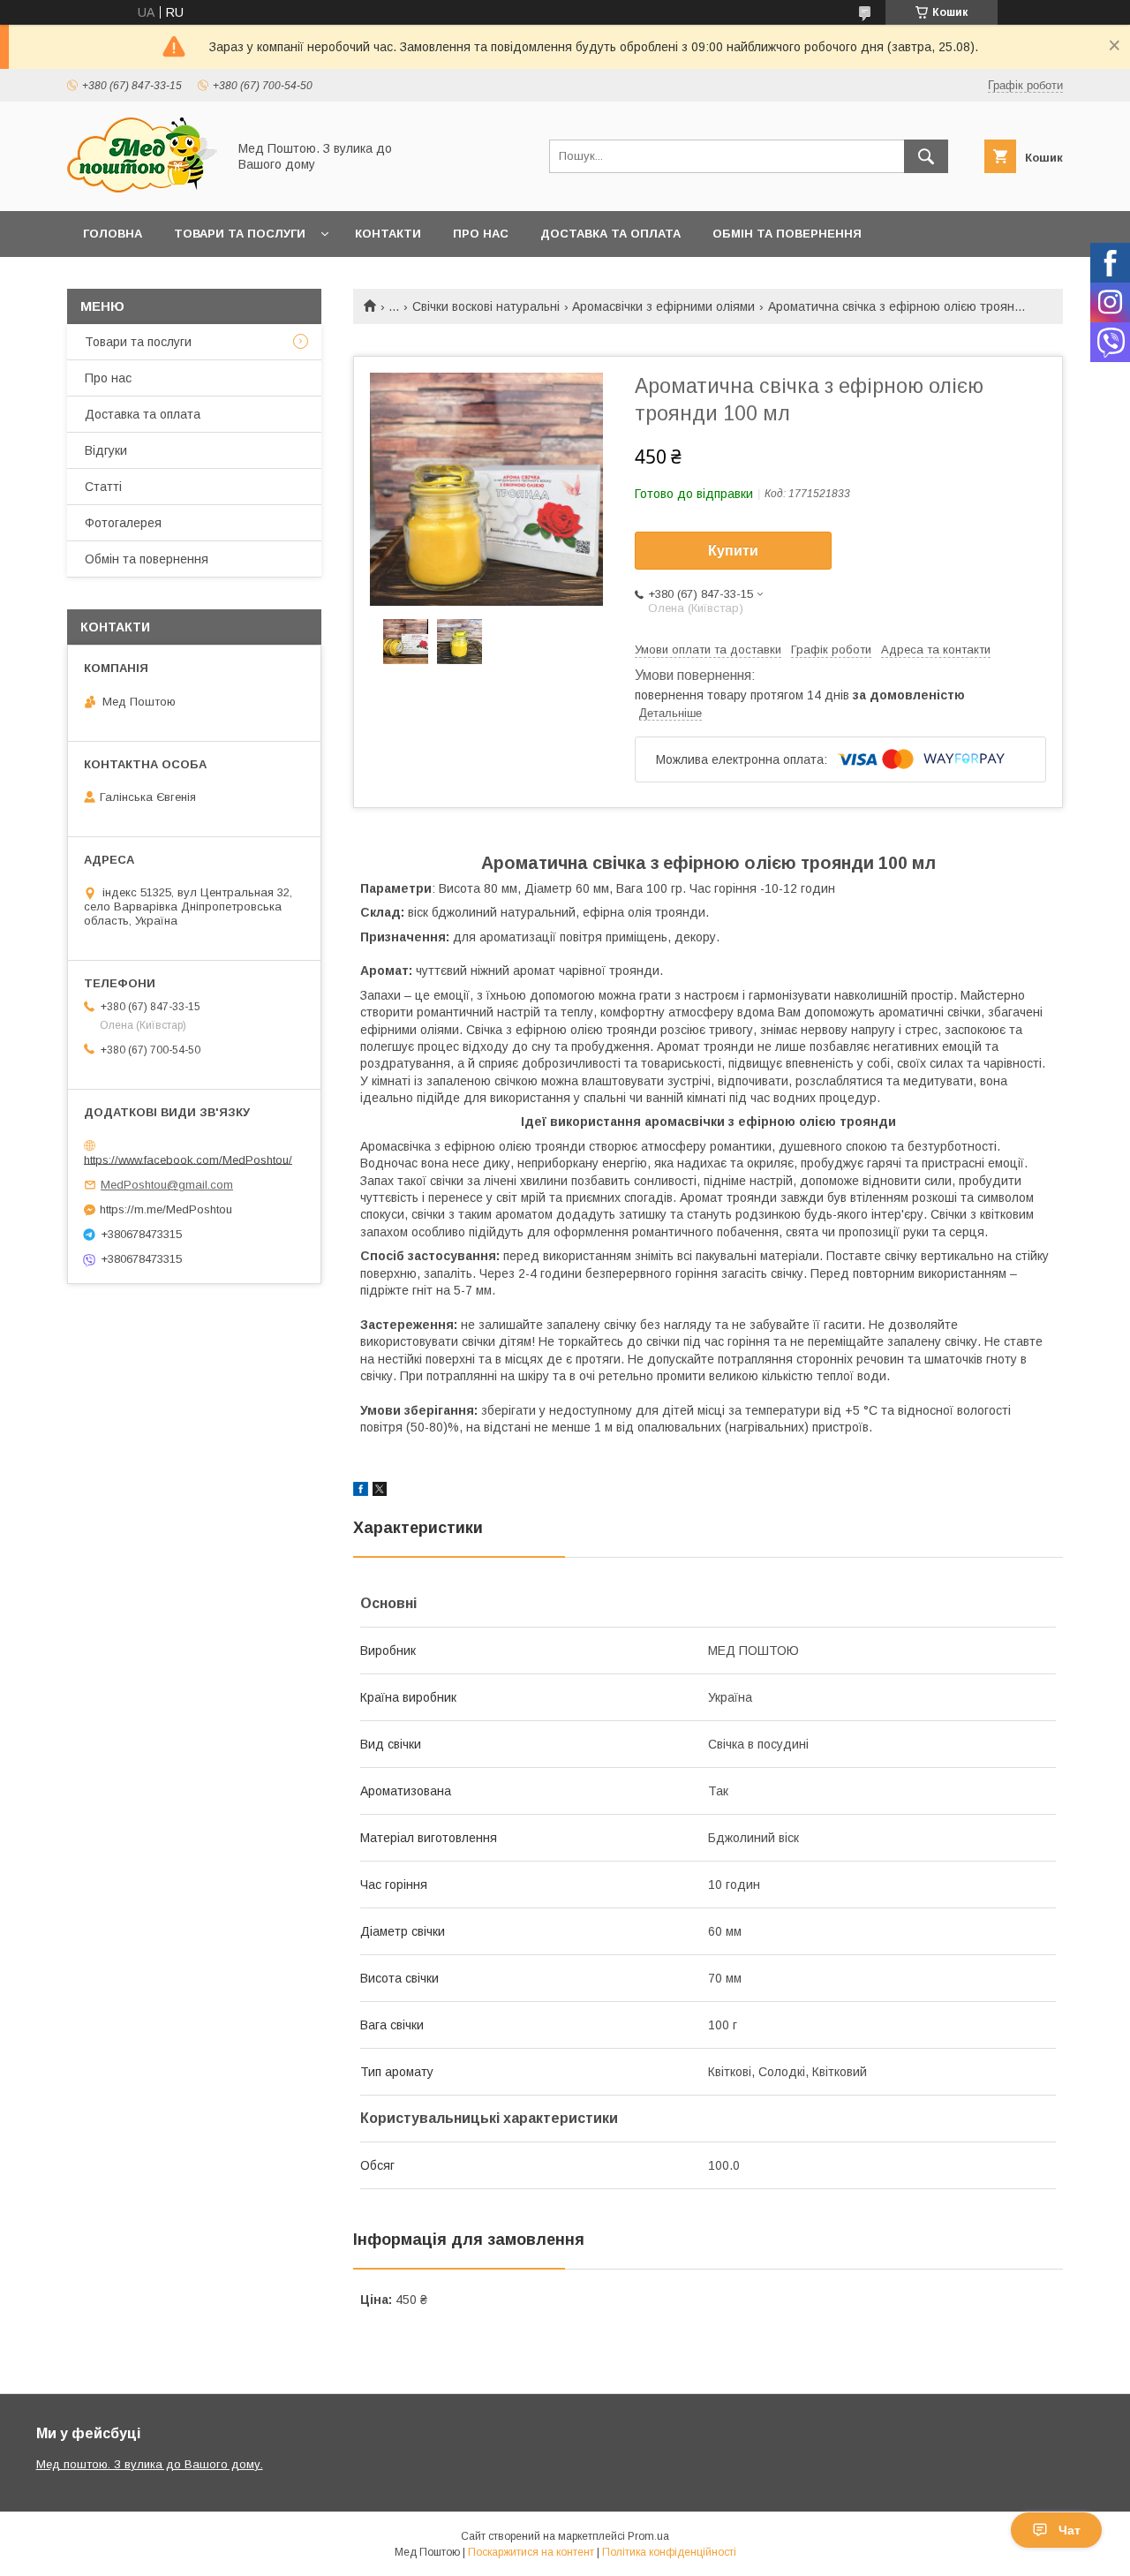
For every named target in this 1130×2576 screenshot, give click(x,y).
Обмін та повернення (787, 234)
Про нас (481, 234)
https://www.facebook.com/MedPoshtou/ (188, 1159)
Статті (103, 487)
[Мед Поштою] (142, 188)
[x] (380, 1492)
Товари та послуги (240, 234)
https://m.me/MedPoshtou (166, 1209)
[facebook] (361, 1492)
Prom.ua (648, 2536)
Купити (733, 551)
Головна (113, 234)
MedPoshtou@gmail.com (167, 1185)
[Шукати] (926, 156)
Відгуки (106, 450)
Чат (1070, 2530)
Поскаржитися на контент (531, 2552)
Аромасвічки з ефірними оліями (663, 306)
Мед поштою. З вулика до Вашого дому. (150, 2464)
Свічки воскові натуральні (486, 306)
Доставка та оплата (143, 414)
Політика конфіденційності (669, 2552)
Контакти (388, 234)
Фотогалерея (123, 523)
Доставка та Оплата (610, 234)
